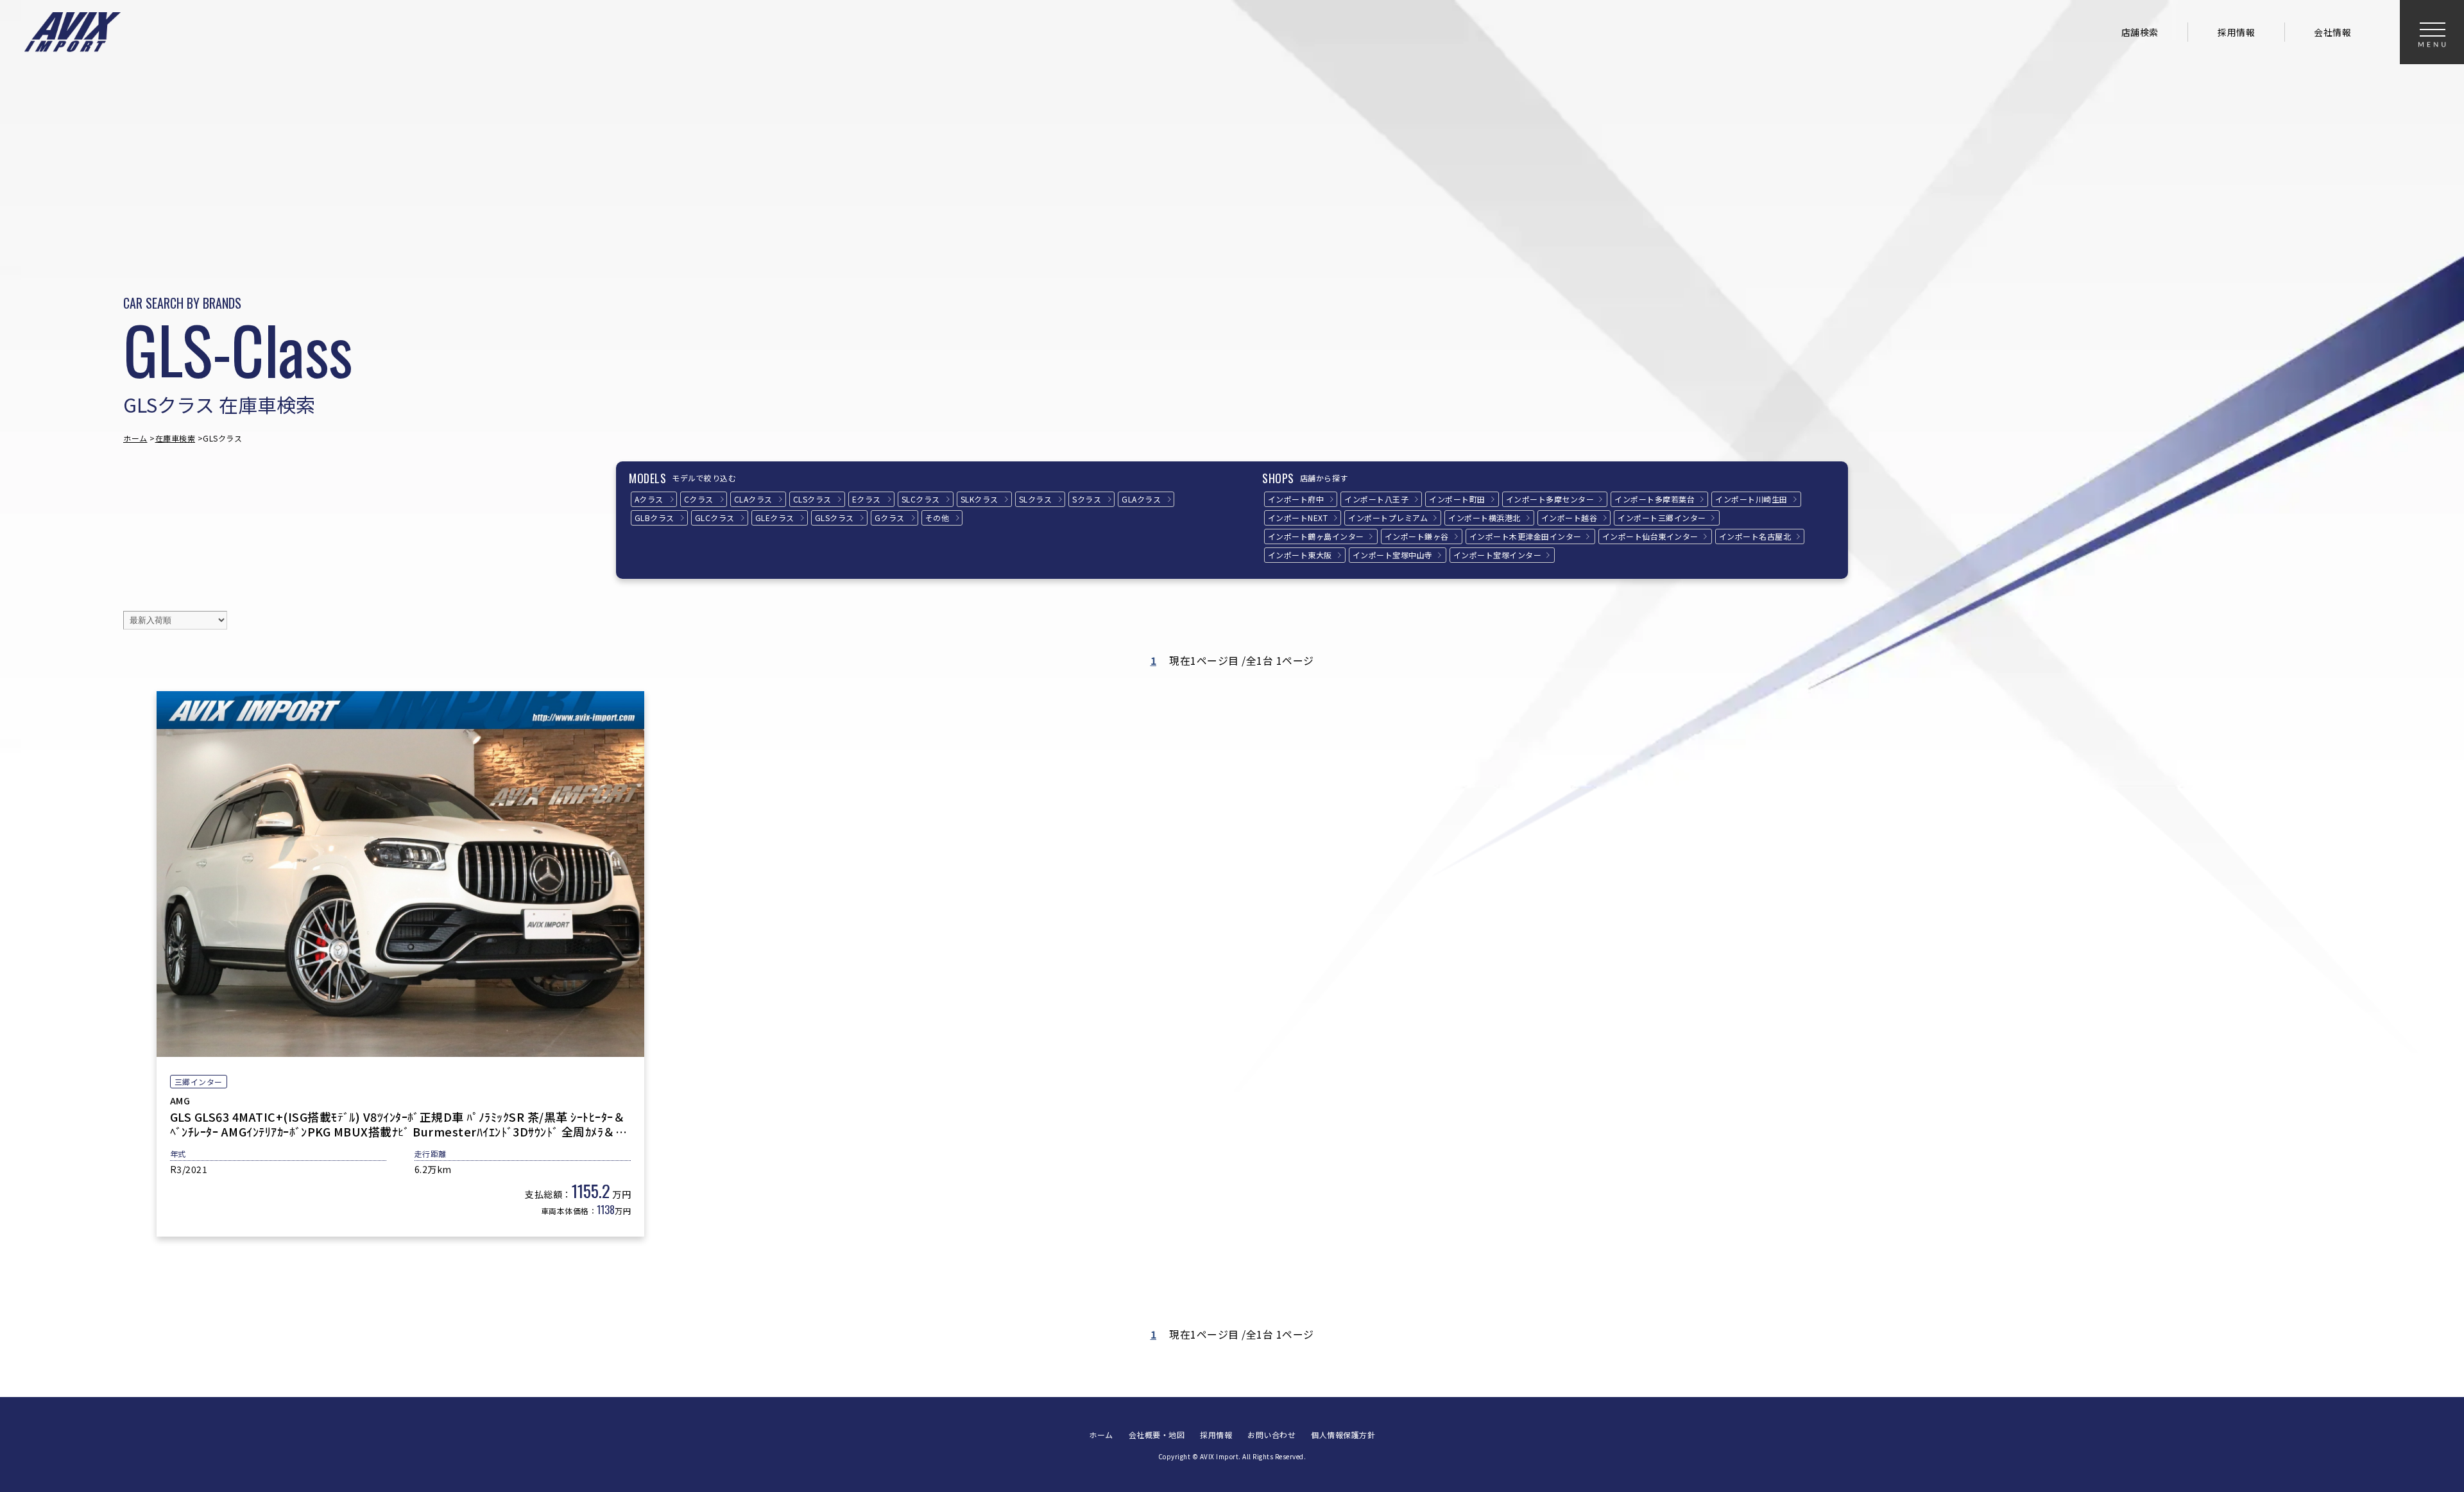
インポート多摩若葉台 (1655, 499)
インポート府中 (1296, 499)
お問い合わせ (1271, 1435)
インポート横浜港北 (1484, 518)
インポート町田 (1457, 499)
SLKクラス (980, 499)
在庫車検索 (175, 438)
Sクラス (1087, 499)
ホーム (135, 438)
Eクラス (867, 499)
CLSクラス (812, 499)
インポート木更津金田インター (1526, 536)
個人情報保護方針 (1343, 1435)
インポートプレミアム (1388, 518)
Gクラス (890, 518)
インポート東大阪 (1300, 555)
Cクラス (699, 499)
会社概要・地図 (1157, 1435)
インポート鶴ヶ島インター (1316, 536)
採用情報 (2236, 32)
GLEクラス (775, 518)
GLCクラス (715, 518)
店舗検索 (2140, 32)
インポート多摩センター (1550, 499)
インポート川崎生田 (1751, 499)
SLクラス (1036, 499)
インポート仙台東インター (1650, 536)
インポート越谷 (1570, 518)
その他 (937, 518)
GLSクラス (834, 518)
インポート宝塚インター (1498, 555)
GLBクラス (654, 518)
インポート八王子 (1376, 499)
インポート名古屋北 (1755, 536)
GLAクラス (1141, 499)
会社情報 (2332, 32)
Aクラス (649, 499)
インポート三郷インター (1662, 518)
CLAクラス (753, 499)
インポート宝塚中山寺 (1393, 555)
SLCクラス (921, 499)
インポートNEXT (1298, 518)
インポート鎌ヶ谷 (1417, 536)
